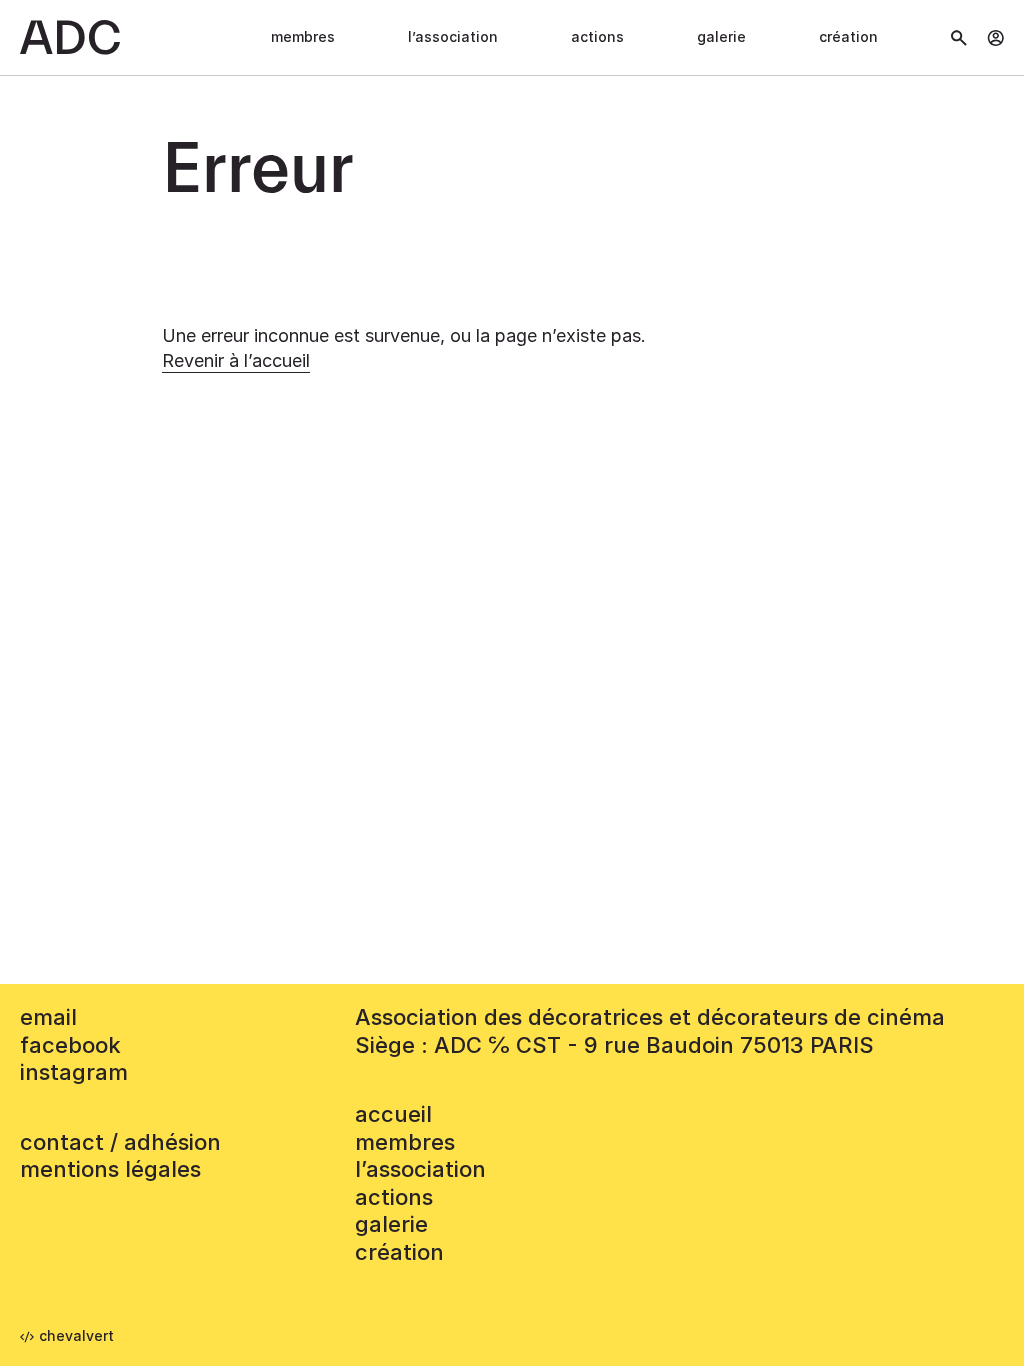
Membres (303, 36)
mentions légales (110, 1169)
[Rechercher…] (959, 38)
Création (848, 36)
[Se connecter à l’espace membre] (995, 38)
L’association (453, 36)
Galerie (721, 36)
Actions (597, 36)
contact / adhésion (120, 1142)
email (48, 1017)
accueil (393, 1114)
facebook (70, 1045)
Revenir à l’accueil (236, 360)
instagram (74, 1072)
